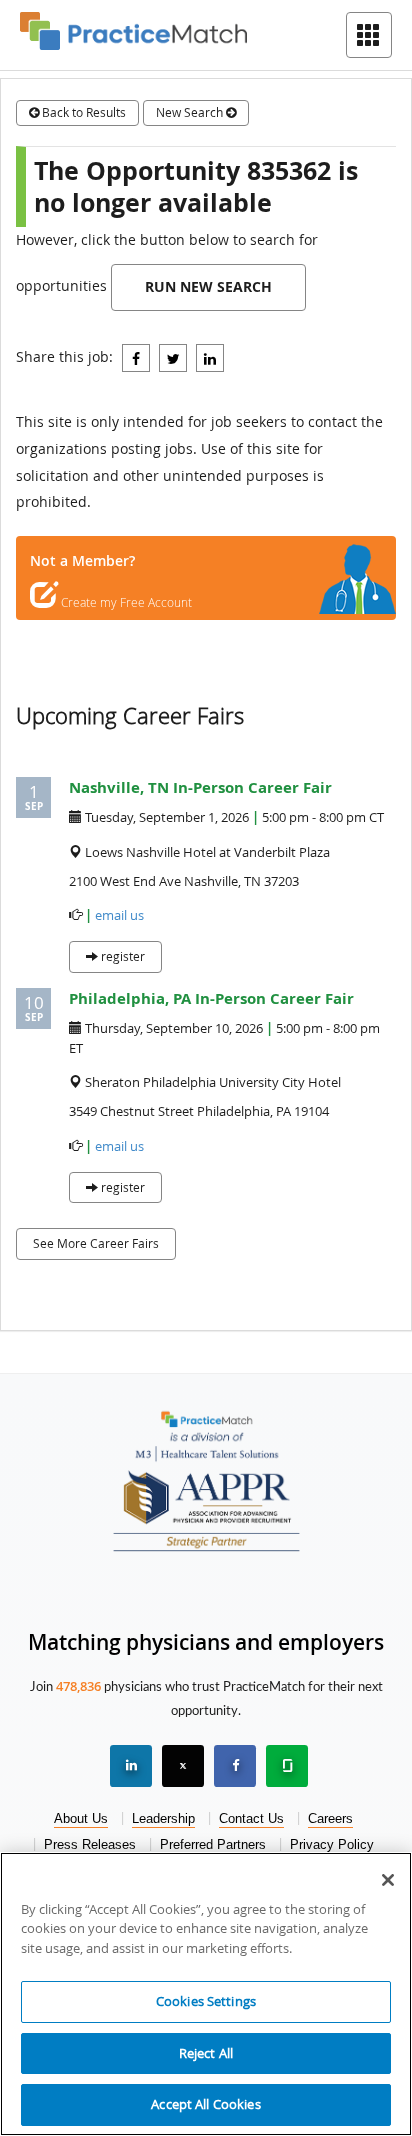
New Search (191, 112)
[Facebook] (136, 358)
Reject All (206, 2053)
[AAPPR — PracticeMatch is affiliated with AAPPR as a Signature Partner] (206, 1505)
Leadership (163, 1818)
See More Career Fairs (96, 1243)
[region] (206, 1994)
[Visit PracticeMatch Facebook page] (235, 1766)
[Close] (388, 1880)
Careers (330, 1818)
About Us (81, 1818)
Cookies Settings (206, 2001)
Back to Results (82, 112)
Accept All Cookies (205, 2104)
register (121, 956)
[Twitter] (173, 358)
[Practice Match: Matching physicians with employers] (133, 29)
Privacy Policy (332, 1844)
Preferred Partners (213, 1844)
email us (119, 915)
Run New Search (208, 286)
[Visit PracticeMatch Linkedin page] (131, 1766)
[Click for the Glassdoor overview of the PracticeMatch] (287, 1766)
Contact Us (251, 1818)
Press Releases (90, 1844)
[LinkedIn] (210, 358)
